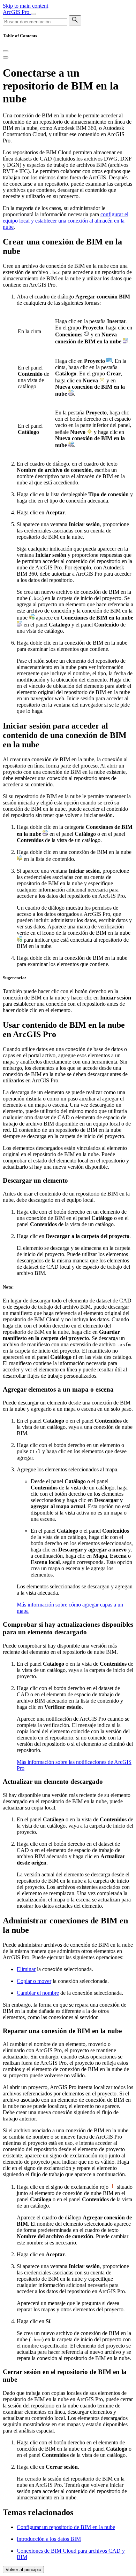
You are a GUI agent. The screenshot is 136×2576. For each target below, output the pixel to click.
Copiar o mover (34, 1981)
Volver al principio (23, 2570)
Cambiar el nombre (38, 1993)
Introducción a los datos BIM (49, 2539)
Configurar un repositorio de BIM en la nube (66, 2527)
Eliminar (26, 1969)
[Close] (6, 51)
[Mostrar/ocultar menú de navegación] (33, 14)
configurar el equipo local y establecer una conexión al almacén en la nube (66, 221)
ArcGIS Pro (17, 12)
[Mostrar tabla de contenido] (6, 57)
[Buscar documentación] (75, 20)
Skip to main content (25, 6)
